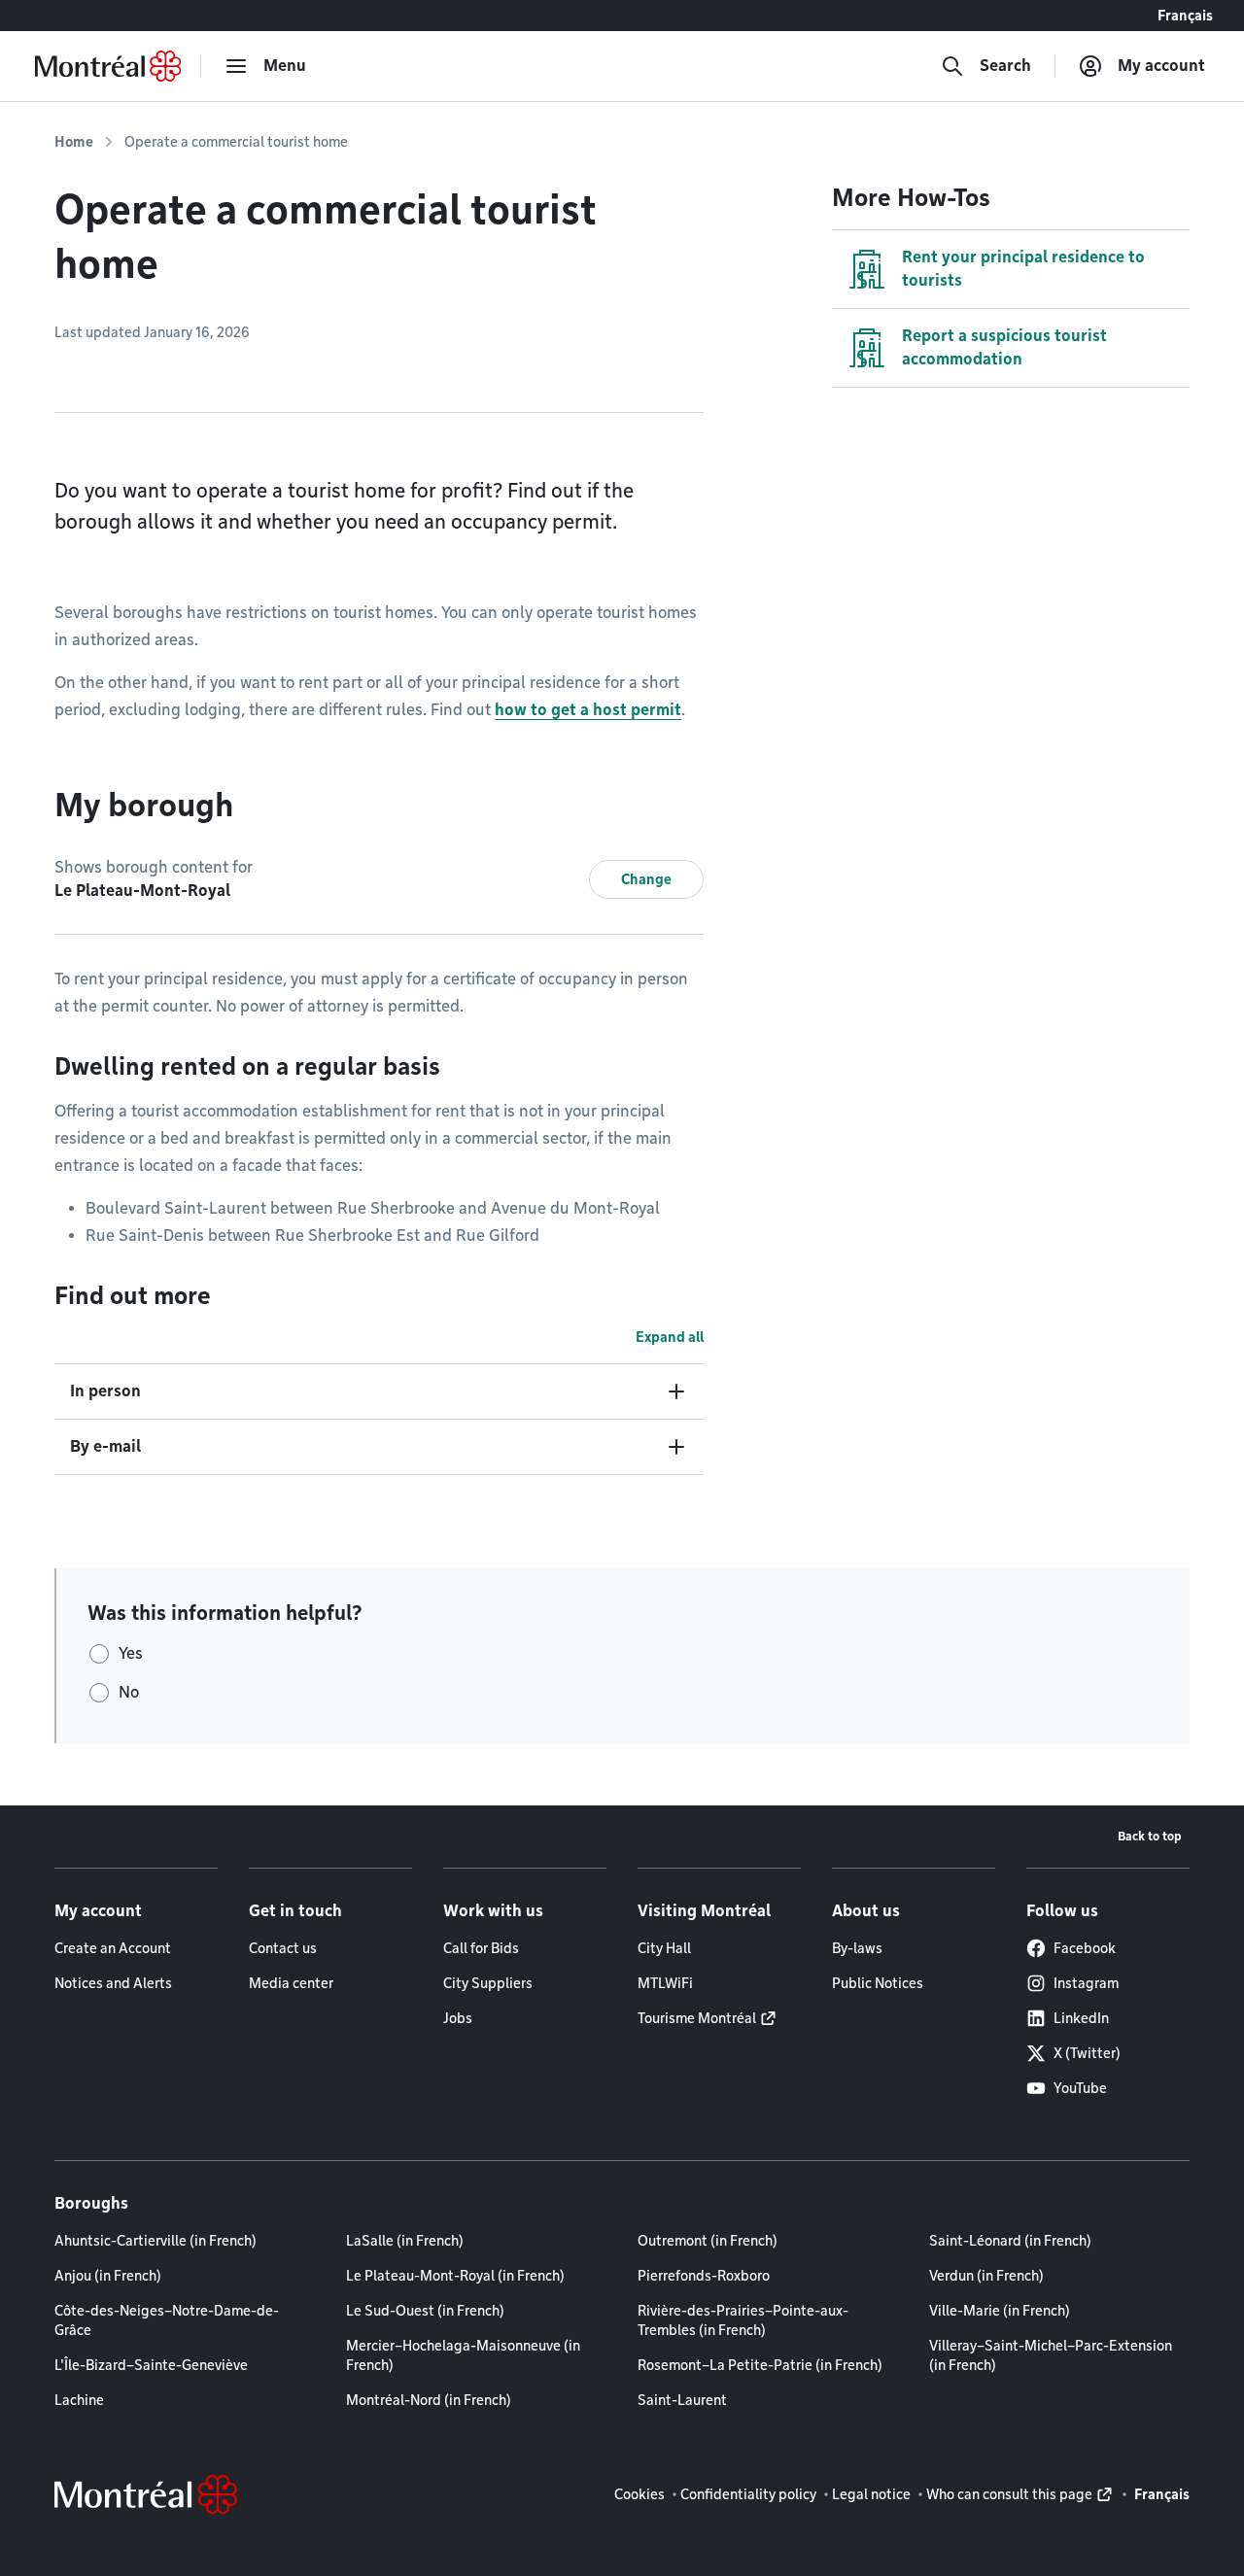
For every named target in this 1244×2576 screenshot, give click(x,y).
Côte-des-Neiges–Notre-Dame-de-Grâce (167, 2320)
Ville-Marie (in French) (1000, 2311)
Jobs (458, 2018)
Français (1185, 16)
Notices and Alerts (113, 1983)
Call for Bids (481, 1948)
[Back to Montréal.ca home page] (108, 66)
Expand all (670, 1337)
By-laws (857, 1948)
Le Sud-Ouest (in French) (425, 2311)
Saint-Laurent (682, 2400)
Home (74, 142)
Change (646, 879)
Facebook (1085, 1948)
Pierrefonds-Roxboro (704, 2276)
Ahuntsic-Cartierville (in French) (155, 2241)
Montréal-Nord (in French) (429, 2400)
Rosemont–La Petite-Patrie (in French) (760, 2365)
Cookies (639, 2494)
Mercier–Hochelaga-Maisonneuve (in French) (463, 2355)
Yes (131, 1653)
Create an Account (113, 1948)
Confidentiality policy (748, 2494)
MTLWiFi (665, 1983)
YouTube (1080, 2088)
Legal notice (871, 2494)
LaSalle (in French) (405, 2241)
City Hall (664, 1948)
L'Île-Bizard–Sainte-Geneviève (151, 2365)
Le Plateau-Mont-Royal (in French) (455, 2276)
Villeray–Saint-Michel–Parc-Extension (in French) (1051, 2355)
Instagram (1086, 1983)
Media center (291, 1983)
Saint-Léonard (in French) (1010, 2241)
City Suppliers (488, 1983)
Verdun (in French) (986, 2276)
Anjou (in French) (108, 2276)
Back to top (1150, 1836)
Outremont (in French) (708, 2241)
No (129, 1692)
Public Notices (878, 1983)
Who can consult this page (1009, 2494)
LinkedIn (1081, 2018)
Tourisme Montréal (697, 2018)
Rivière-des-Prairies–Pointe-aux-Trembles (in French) (743, 2320)
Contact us (283, 1948)
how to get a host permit (588, 710)
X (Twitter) (1087, 2053)
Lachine (79, 2400)
